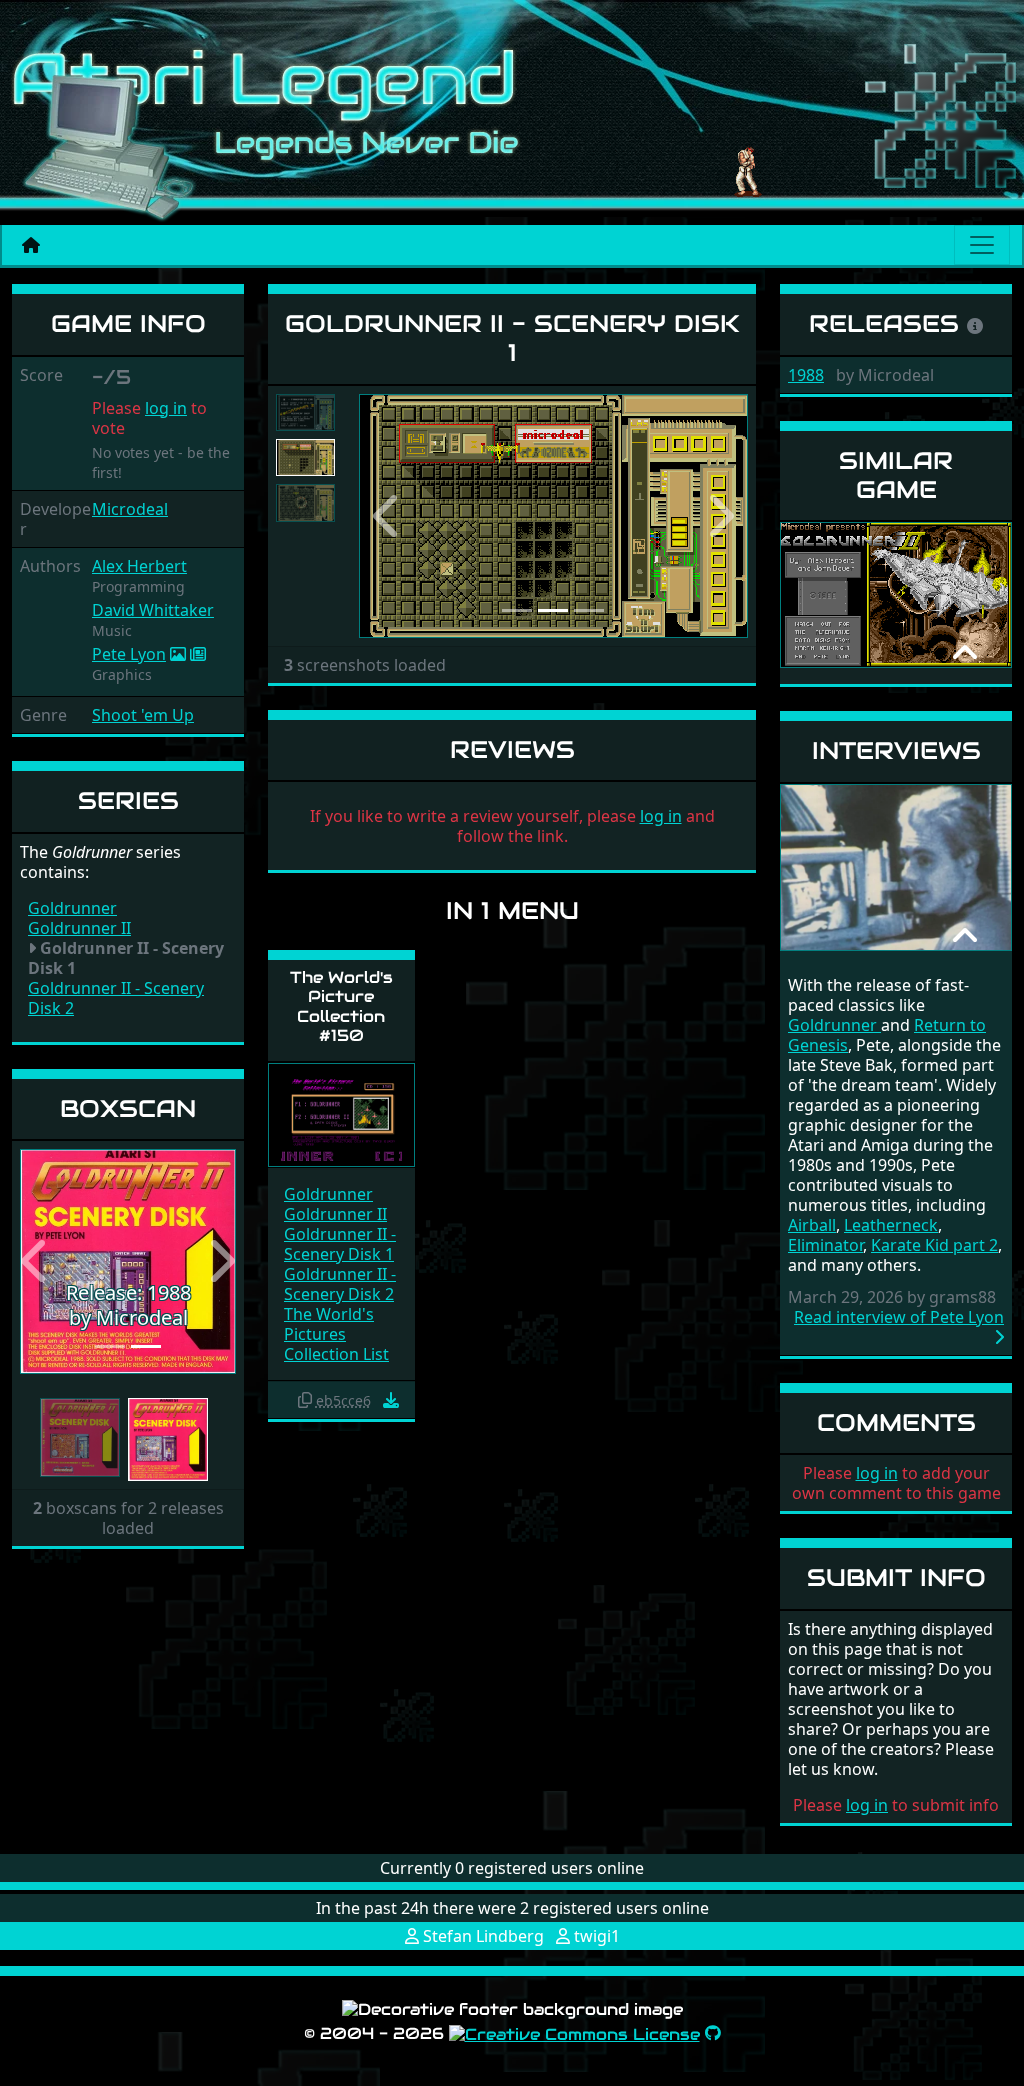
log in (166, 408)
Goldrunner (72, 908)
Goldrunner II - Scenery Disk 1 (340, 1244)
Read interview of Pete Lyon (899, 1317)
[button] (36, 1261)
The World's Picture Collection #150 (341, 1006)
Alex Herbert (139, 566)
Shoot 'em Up (143, 715)
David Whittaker (153, 610)
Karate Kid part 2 (934, 1245)
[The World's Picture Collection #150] (341, 1113)
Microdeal (130, 509)
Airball (812, 1225)
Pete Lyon (129, 654)
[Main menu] (982, 245)
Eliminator (825, 1245)
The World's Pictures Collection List (336, 1334)
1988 (806, 375)
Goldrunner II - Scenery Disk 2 (116, 998)
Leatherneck (891, 1225)
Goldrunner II (79, 928)
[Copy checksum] (305, 1400)
